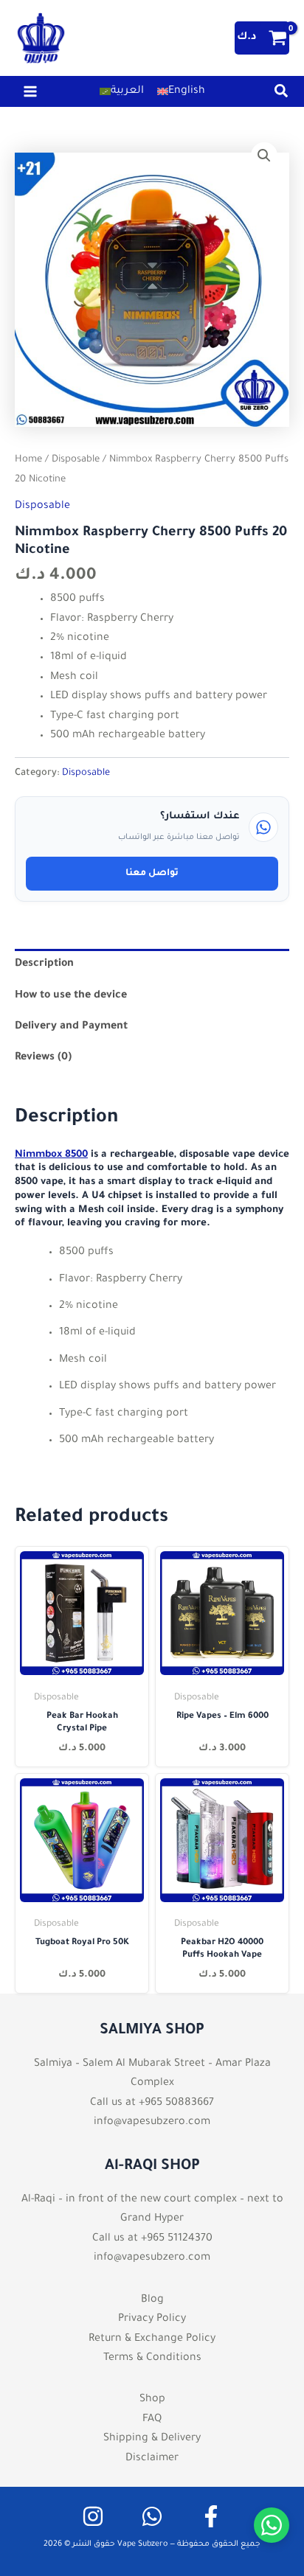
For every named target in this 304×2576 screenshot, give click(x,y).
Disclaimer (152, 2459)
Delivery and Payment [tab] (71, 1027)
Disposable (76, 460)
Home (28, 460)
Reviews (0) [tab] (43, 1058)
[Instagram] (93, 2516)
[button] (282, 96)
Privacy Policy (152, 2319)
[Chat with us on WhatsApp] (272, 2525)
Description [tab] (44, 964)
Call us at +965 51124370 (152, 2239)
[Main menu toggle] (30, 91)
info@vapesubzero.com (152, 2123)
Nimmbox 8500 (51, 1155)
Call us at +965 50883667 (152, 2103)
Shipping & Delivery (152, 2439)
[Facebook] (211, 2516)
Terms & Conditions (152, 2359)
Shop (152, 2400)
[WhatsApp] (152, 2516)
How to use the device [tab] (71, 996)
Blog (152, 2300)
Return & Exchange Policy (152, 2339)
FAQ (152, 2420)
